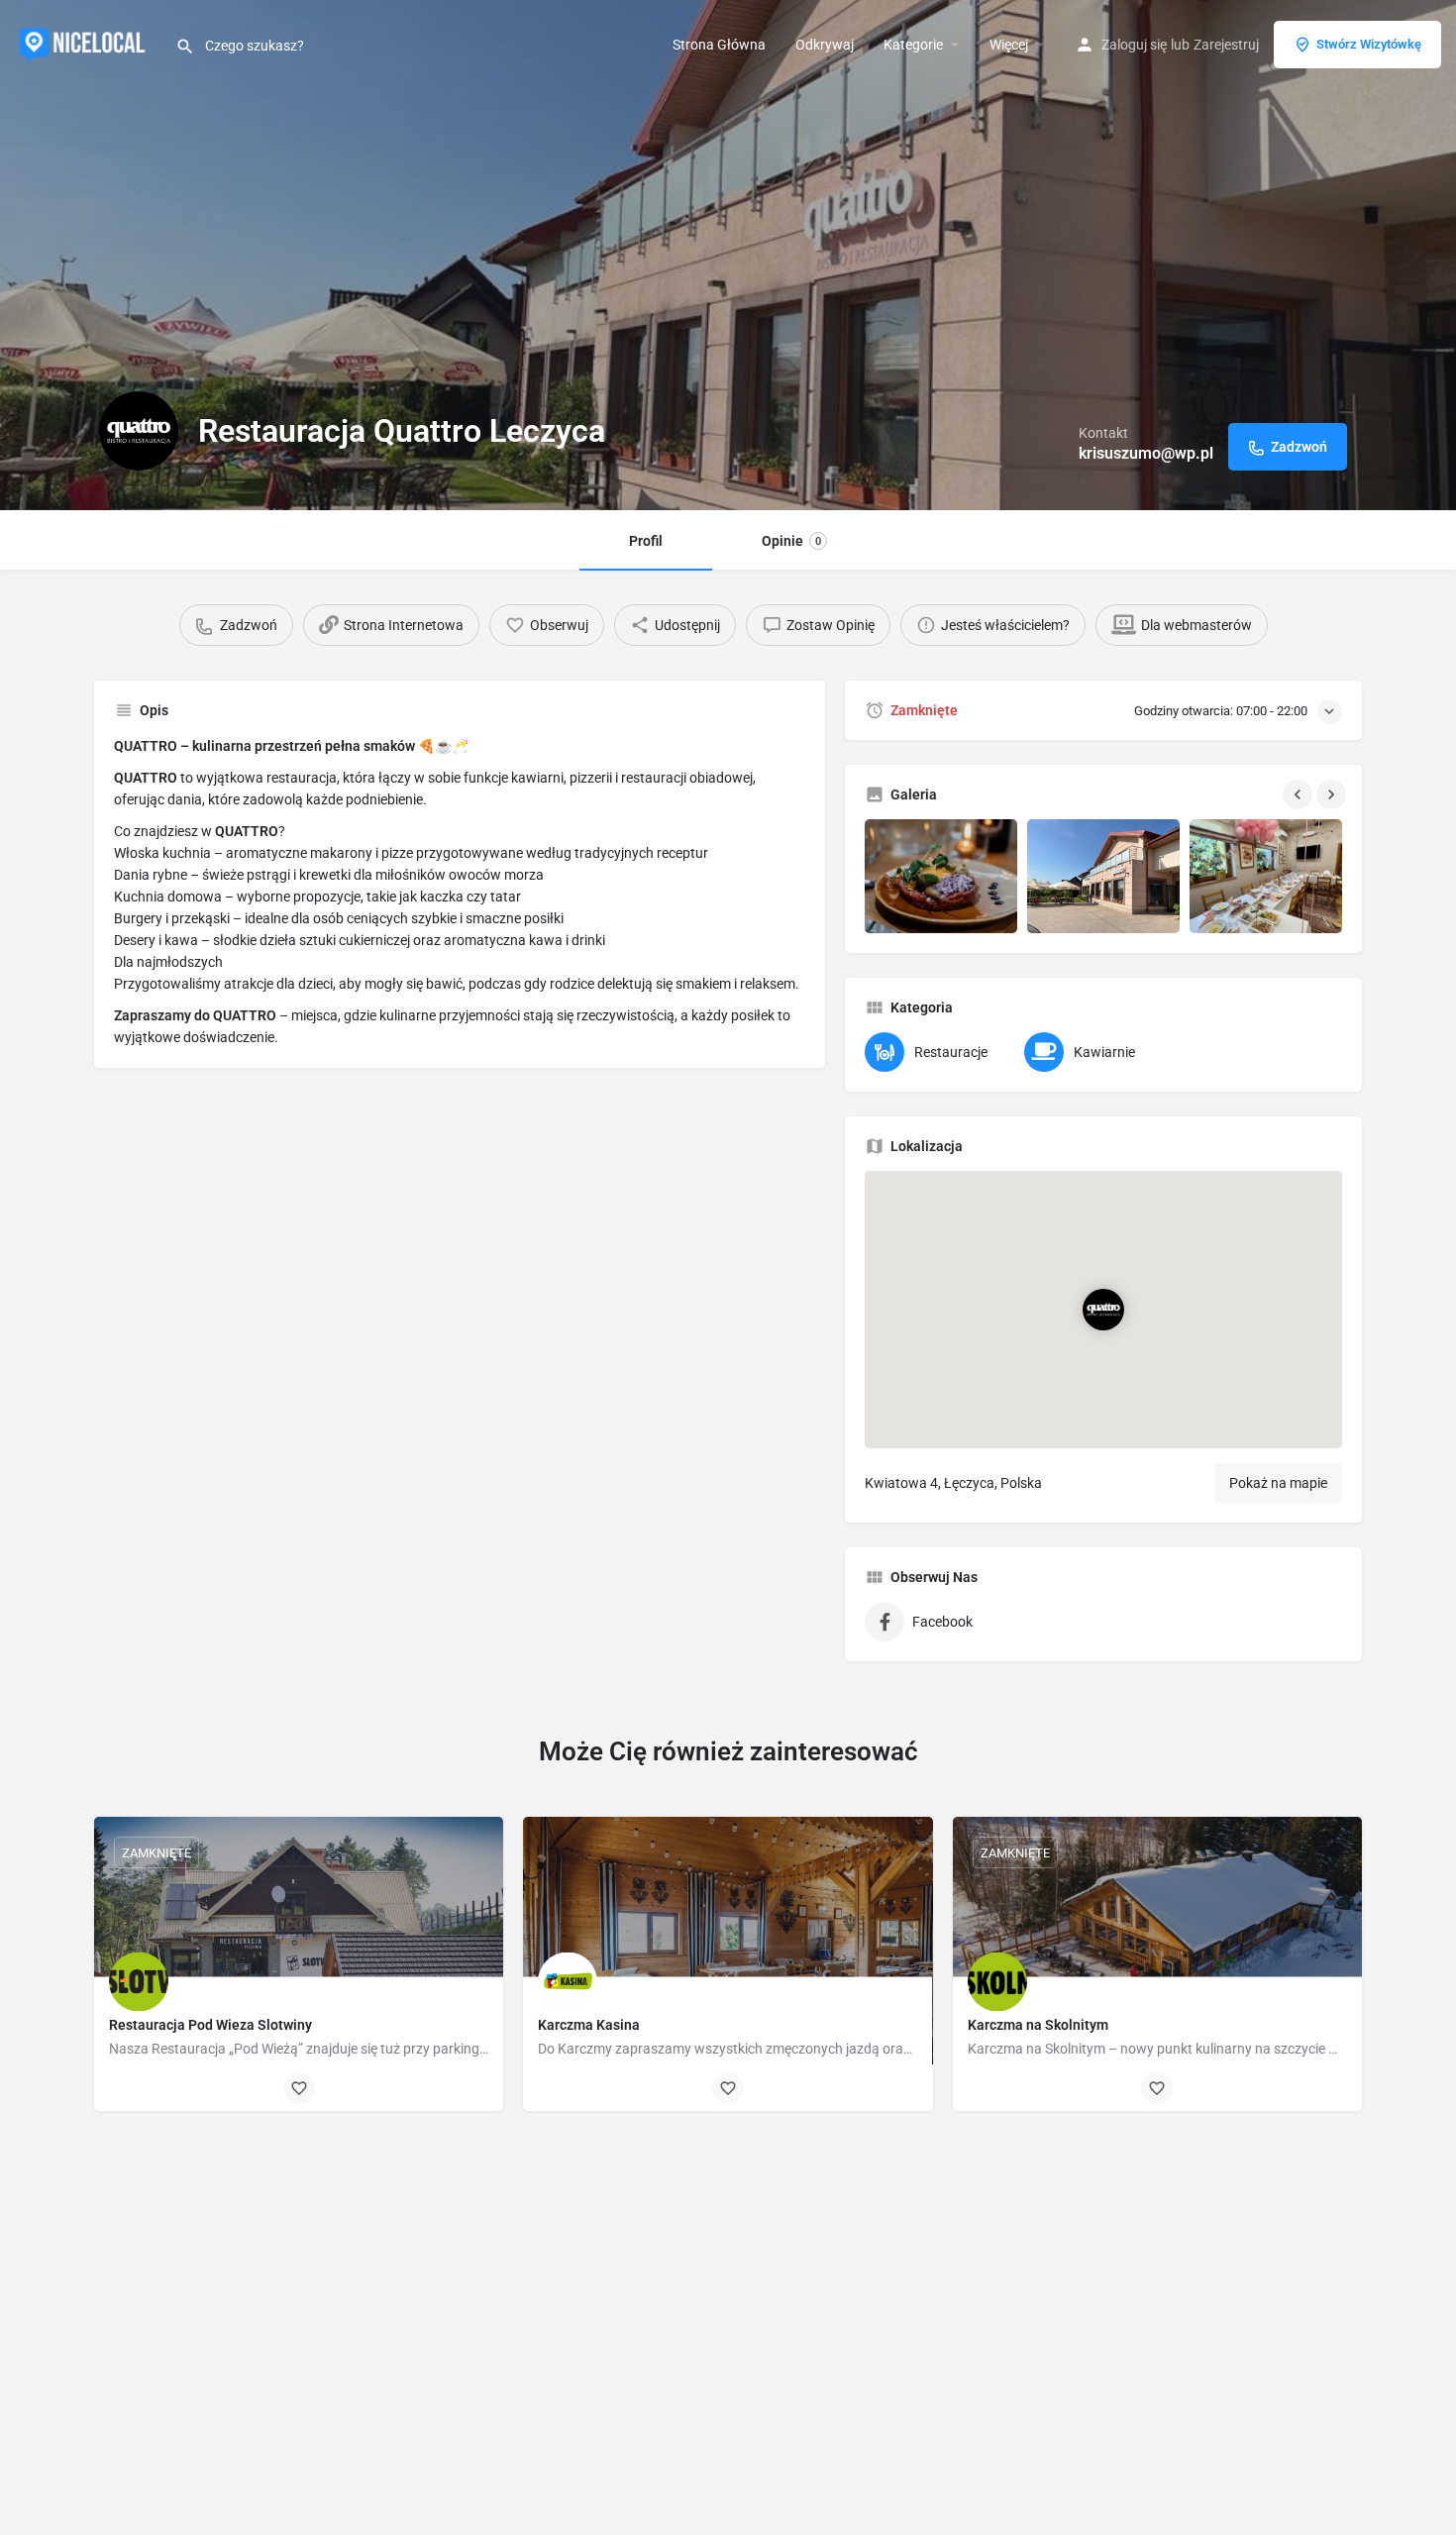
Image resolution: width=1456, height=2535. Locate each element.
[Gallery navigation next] (1333, 794)
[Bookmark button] (299, 2088)
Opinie (791, 541)
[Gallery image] (941, 876)
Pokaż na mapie (1278, 1483)
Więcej (1009, 45)
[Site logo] (88, 43)
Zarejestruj (1226, 45)
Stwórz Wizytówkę (1369, 44)
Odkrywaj (825, 45)
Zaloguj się (1134, 45)
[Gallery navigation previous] (1300, 794)
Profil (646, 541)
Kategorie (913, 45)
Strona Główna (719, 45)
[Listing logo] (139, 431)
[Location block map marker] (1103, 1310)
